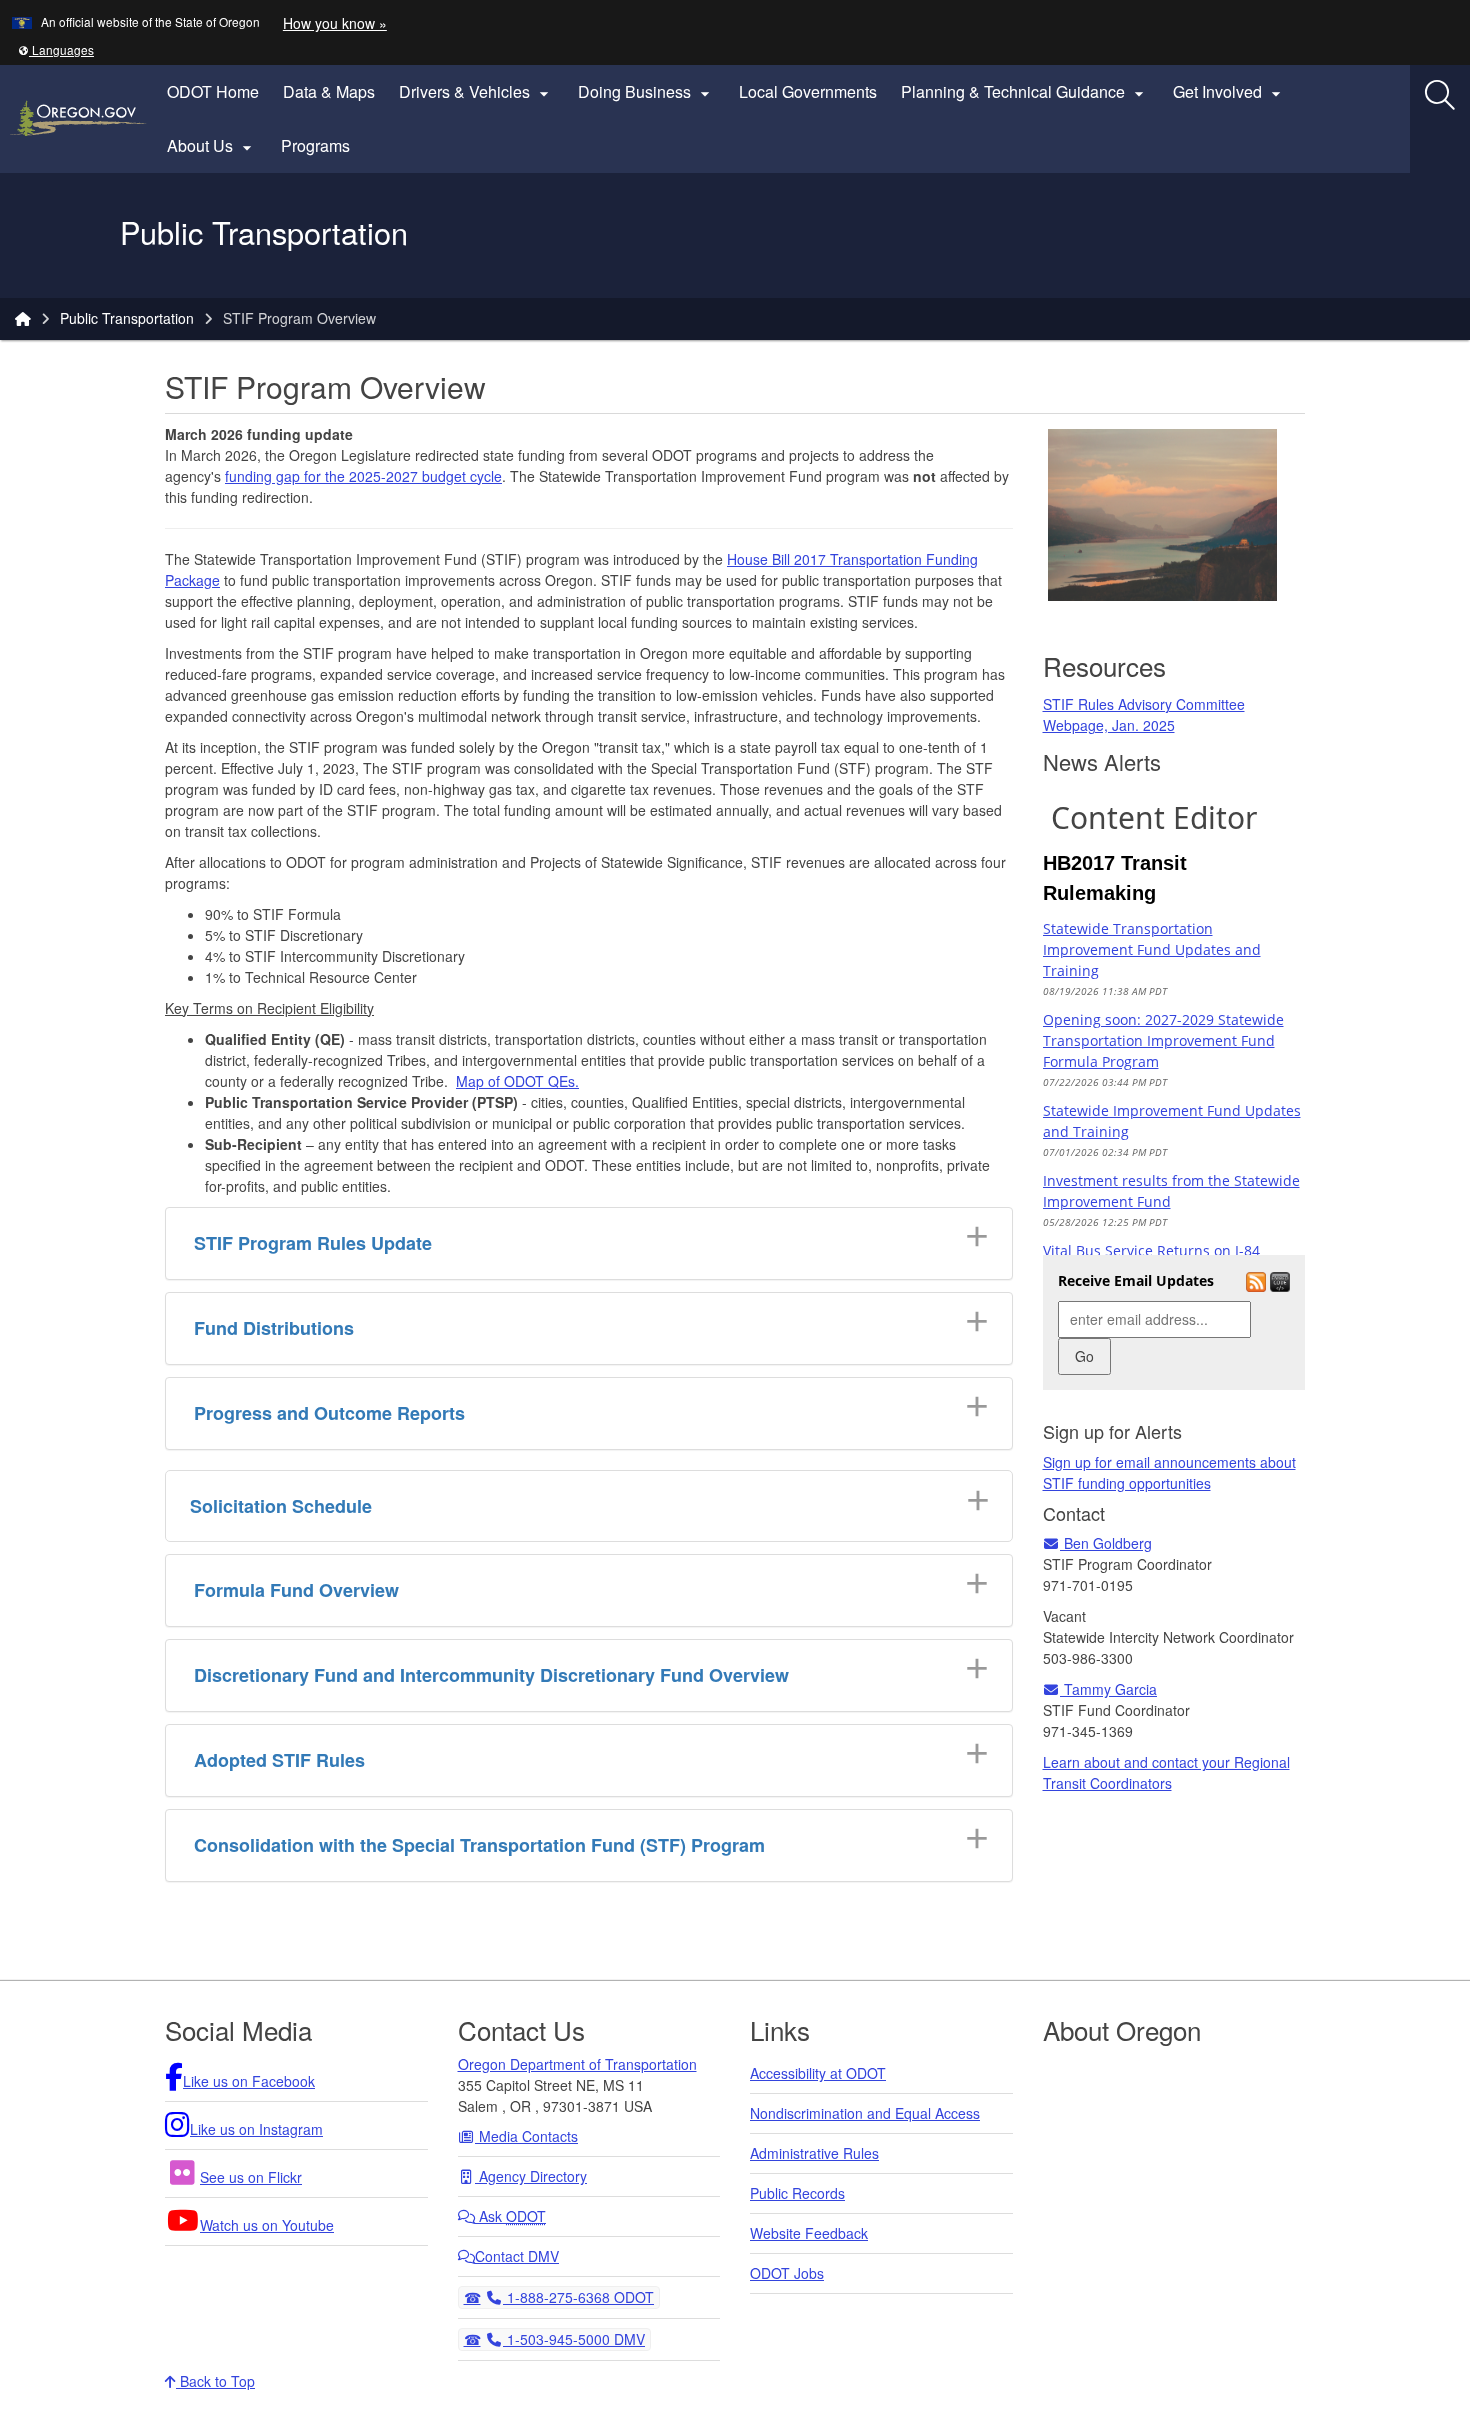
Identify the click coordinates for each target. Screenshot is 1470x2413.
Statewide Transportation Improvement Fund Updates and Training (1152, 949)
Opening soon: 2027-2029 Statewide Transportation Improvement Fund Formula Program (1163, 1040)
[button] (56, 49)
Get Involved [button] (1229, 92)
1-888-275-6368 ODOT (578, 2296)
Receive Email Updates (1136, 1280)
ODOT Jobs (787, 2273)
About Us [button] (212, 146)
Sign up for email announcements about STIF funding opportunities (1169, 1472)
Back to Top (215, 2381)
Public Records (797, 2193)
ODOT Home (213, 91)
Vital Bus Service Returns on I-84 (1151, 1250)
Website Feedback (809, 2233)
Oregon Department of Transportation (577, 2064)
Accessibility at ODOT (818, 2073)
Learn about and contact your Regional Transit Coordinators (1166, 1772)
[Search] (1440, 95)
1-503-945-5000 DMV (573, 2338)
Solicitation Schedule (281, 1506)
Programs (315, 145)
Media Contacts (526, 2136)
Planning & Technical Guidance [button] (1025, 92)
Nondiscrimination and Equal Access (865, 2113)
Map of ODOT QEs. (517, 1081)
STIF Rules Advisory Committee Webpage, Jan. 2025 (1144, 714)
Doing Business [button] (646, 92)
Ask (510, 2216)
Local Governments (808, 91)
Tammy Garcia (1108, 1689)
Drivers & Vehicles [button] (476, 92)
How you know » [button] (335, 23)
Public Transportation (127, 318)
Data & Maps (329, 91)
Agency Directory (531, 2176)
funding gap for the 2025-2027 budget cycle (363, 476)
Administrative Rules (814, 2153)
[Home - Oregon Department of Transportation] (23, 318)
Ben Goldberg (1106, 1543)
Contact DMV (517, 2256)
